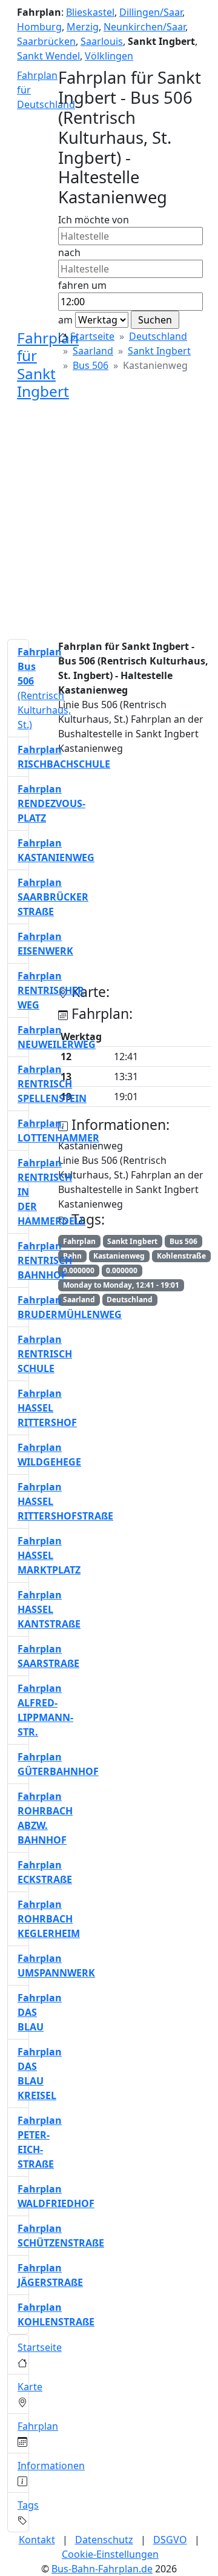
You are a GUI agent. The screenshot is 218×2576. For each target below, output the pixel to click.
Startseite (92, 336)
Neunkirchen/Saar (144, 27)
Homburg (39, 27)
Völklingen (109, 56)
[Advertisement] (109, 520)
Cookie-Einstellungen (110, 2554)
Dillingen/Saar (151, 12)
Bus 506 (91, 365)
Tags (28, 2505)
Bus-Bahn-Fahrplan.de (102, 2569)
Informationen (51, 2466)
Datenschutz (104, 2540)
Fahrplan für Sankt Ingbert (48, 364)
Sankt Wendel (48, 56)
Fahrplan (38, 2426)
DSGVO (170, 2540)
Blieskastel (90, 12)
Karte (30, 2387)
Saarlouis (102, 41)
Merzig (83, 27)
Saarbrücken (46, 41)
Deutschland (158, 336)
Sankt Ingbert (159, 351)
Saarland (93, 351)
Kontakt (37, 2540)
